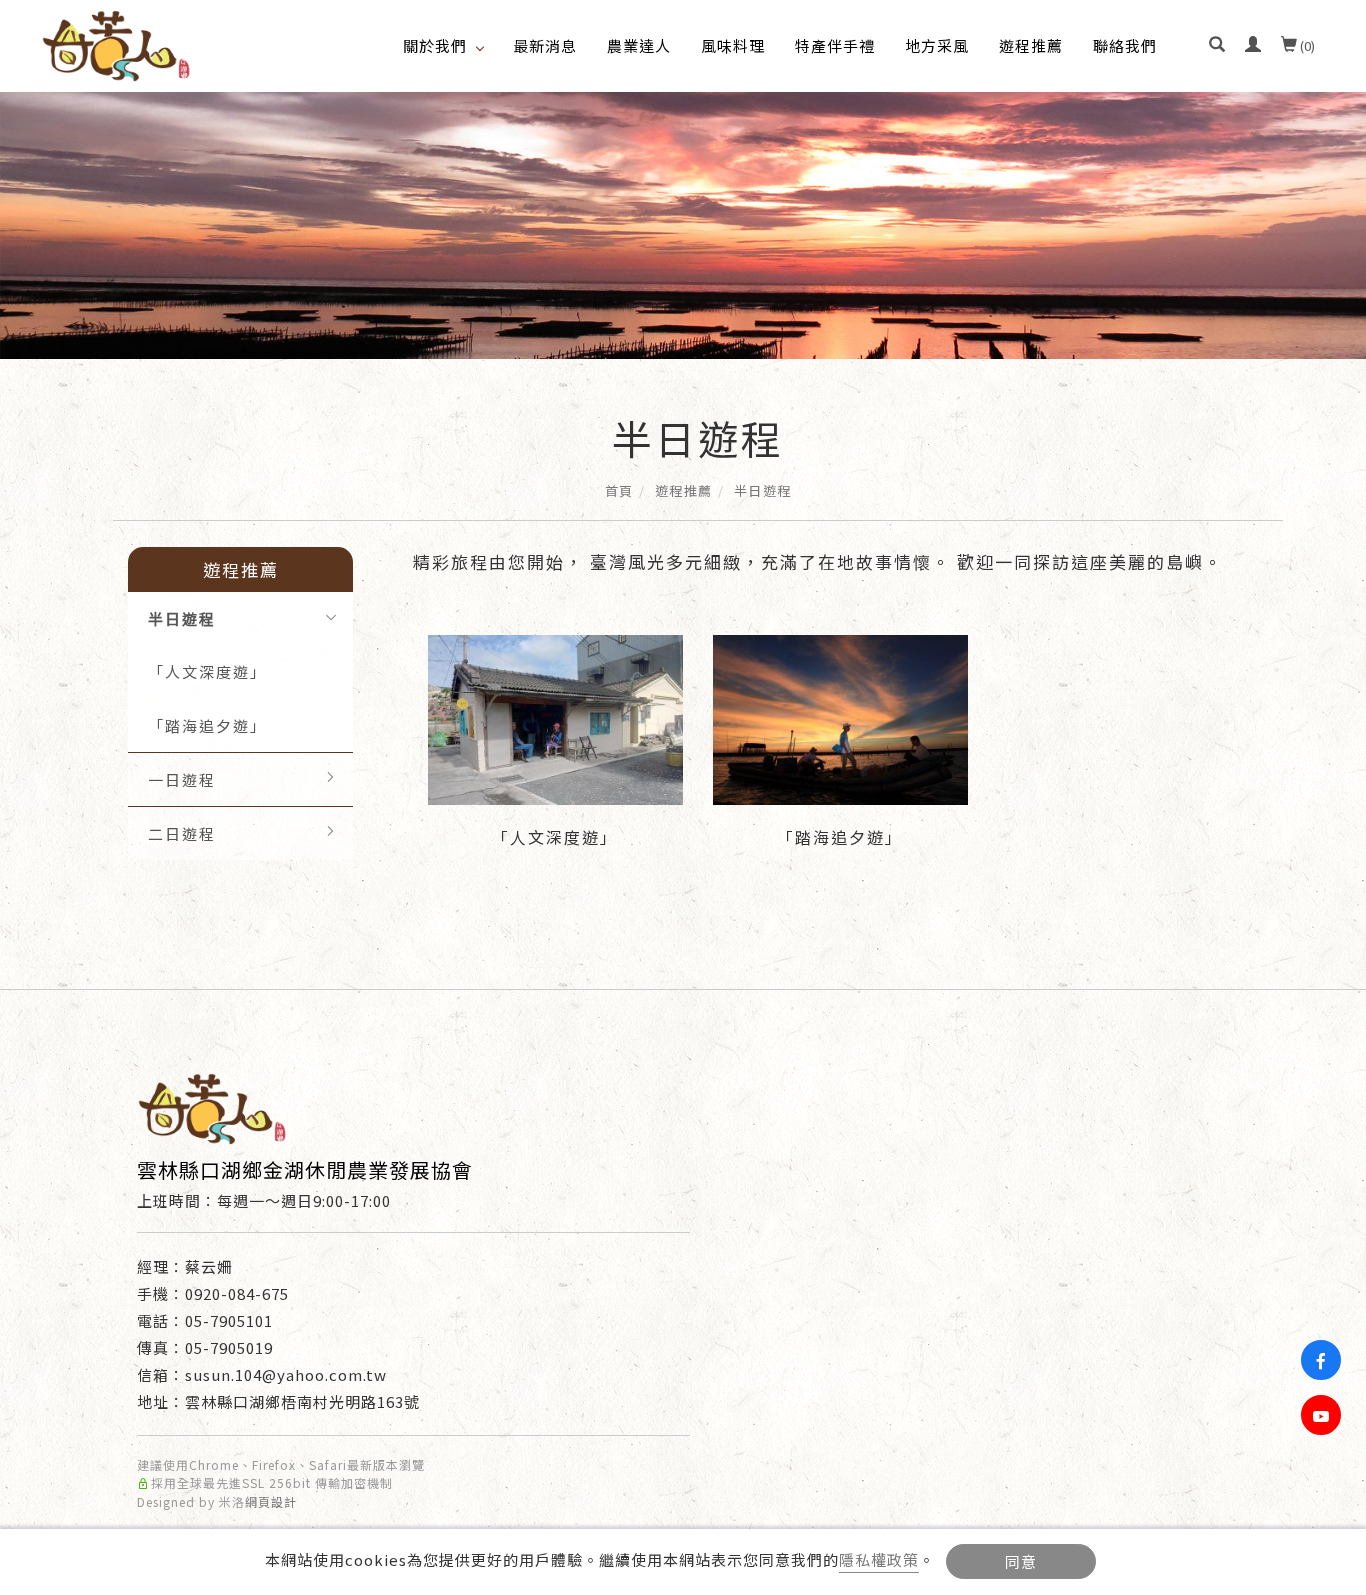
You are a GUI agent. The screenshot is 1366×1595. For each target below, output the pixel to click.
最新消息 (545, 45)
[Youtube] (1323, 1415)
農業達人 (639, 45)
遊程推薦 (1031, 45)
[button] (1217, 46)
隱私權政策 (879, 1559)
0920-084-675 (237, 1293)
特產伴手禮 (835, 45)
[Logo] (116, 43)
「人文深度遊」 (207, 671)
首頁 (619, 490)
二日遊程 (182, 833)
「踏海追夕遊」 (207, 725)
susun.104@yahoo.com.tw (286, 1374)
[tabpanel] (683, 225)
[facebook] (1323, 1360)
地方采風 (937, 45)
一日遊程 (182, 779)
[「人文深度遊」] (555, 717)
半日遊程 (763, 490)
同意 (1021, 1561)
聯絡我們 (1125, 45)
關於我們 (435, 45)
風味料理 (733, 45)
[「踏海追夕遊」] (840, 717)
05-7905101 (229, 1320)
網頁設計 (271, 1501)
